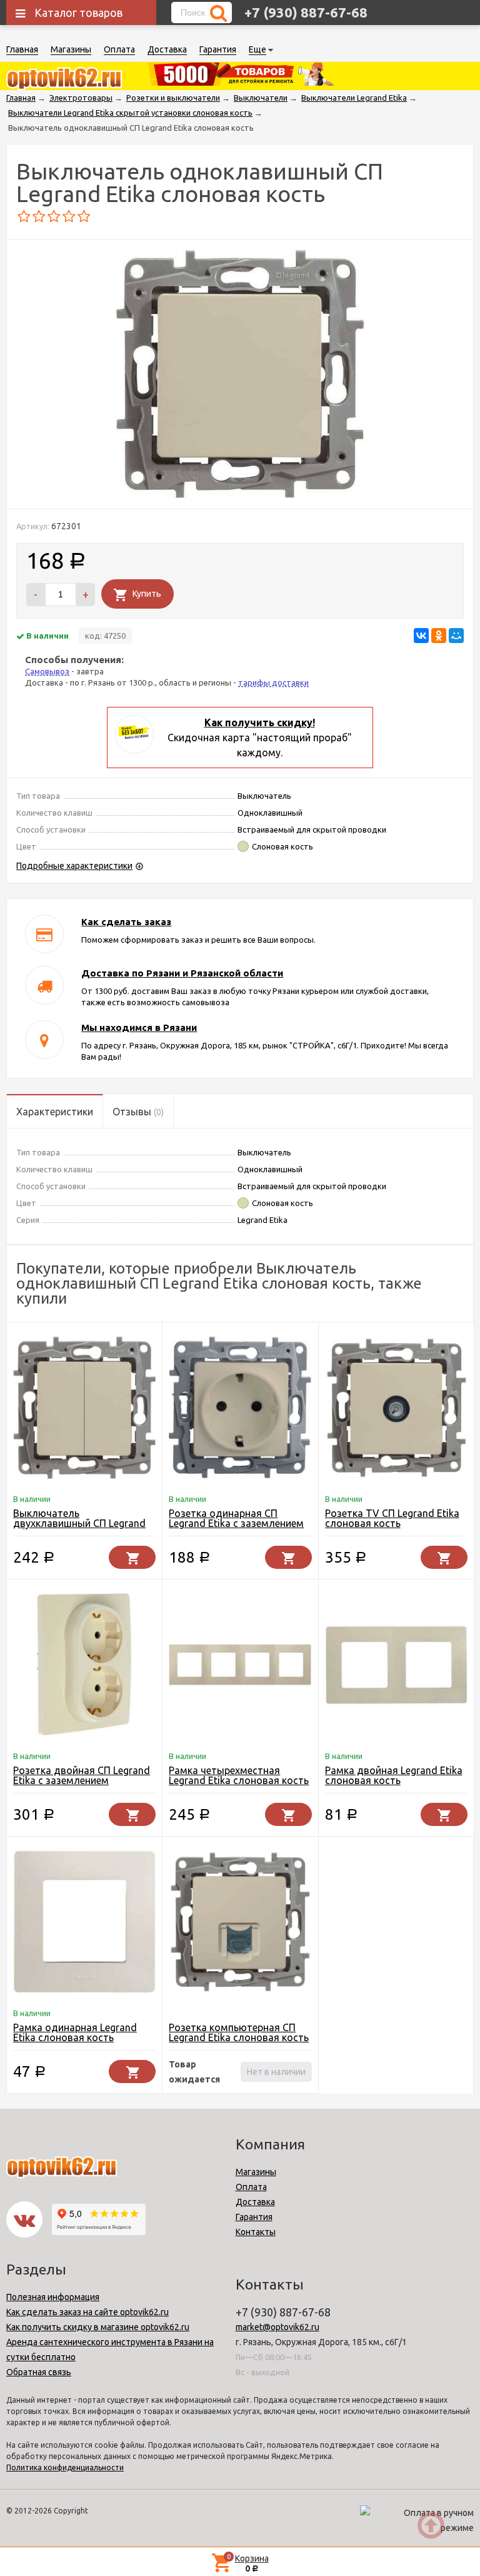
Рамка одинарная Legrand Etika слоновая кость (75, 2032)
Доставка (167, 49)
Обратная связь (39, 2372)
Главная (22, 49)
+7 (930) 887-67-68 (306, 12)
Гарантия (218, 49)
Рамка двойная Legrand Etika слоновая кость (394, 1775)
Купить (147, 594)
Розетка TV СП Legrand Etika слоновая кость (392, 1518)
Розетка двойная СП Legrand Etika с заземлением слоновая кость (82, 1780)
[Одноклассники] (439, 636)
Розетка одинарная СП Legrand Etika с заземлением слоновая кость (236, 1523)
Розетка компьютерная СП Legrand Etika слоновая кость (239, 2032)
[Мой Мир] (456, 636)
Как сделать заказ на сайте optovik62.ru (87, 2312)
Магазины (71, 49)
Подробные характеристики (74, 866)
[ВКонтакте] (421, 636)
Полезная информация (53, 2297)
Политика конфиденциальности (65, 2467)
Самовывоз (47, 671)
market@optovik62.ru (277, 2327)
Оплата (119, 49)
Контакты (256, 2232)
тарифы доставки (273, 682)
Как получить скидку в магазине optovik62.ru (98, 2327)
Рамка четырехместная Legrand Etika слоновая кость (239, 1775)
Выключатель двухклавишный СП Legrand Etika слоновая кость (79, 1523)
